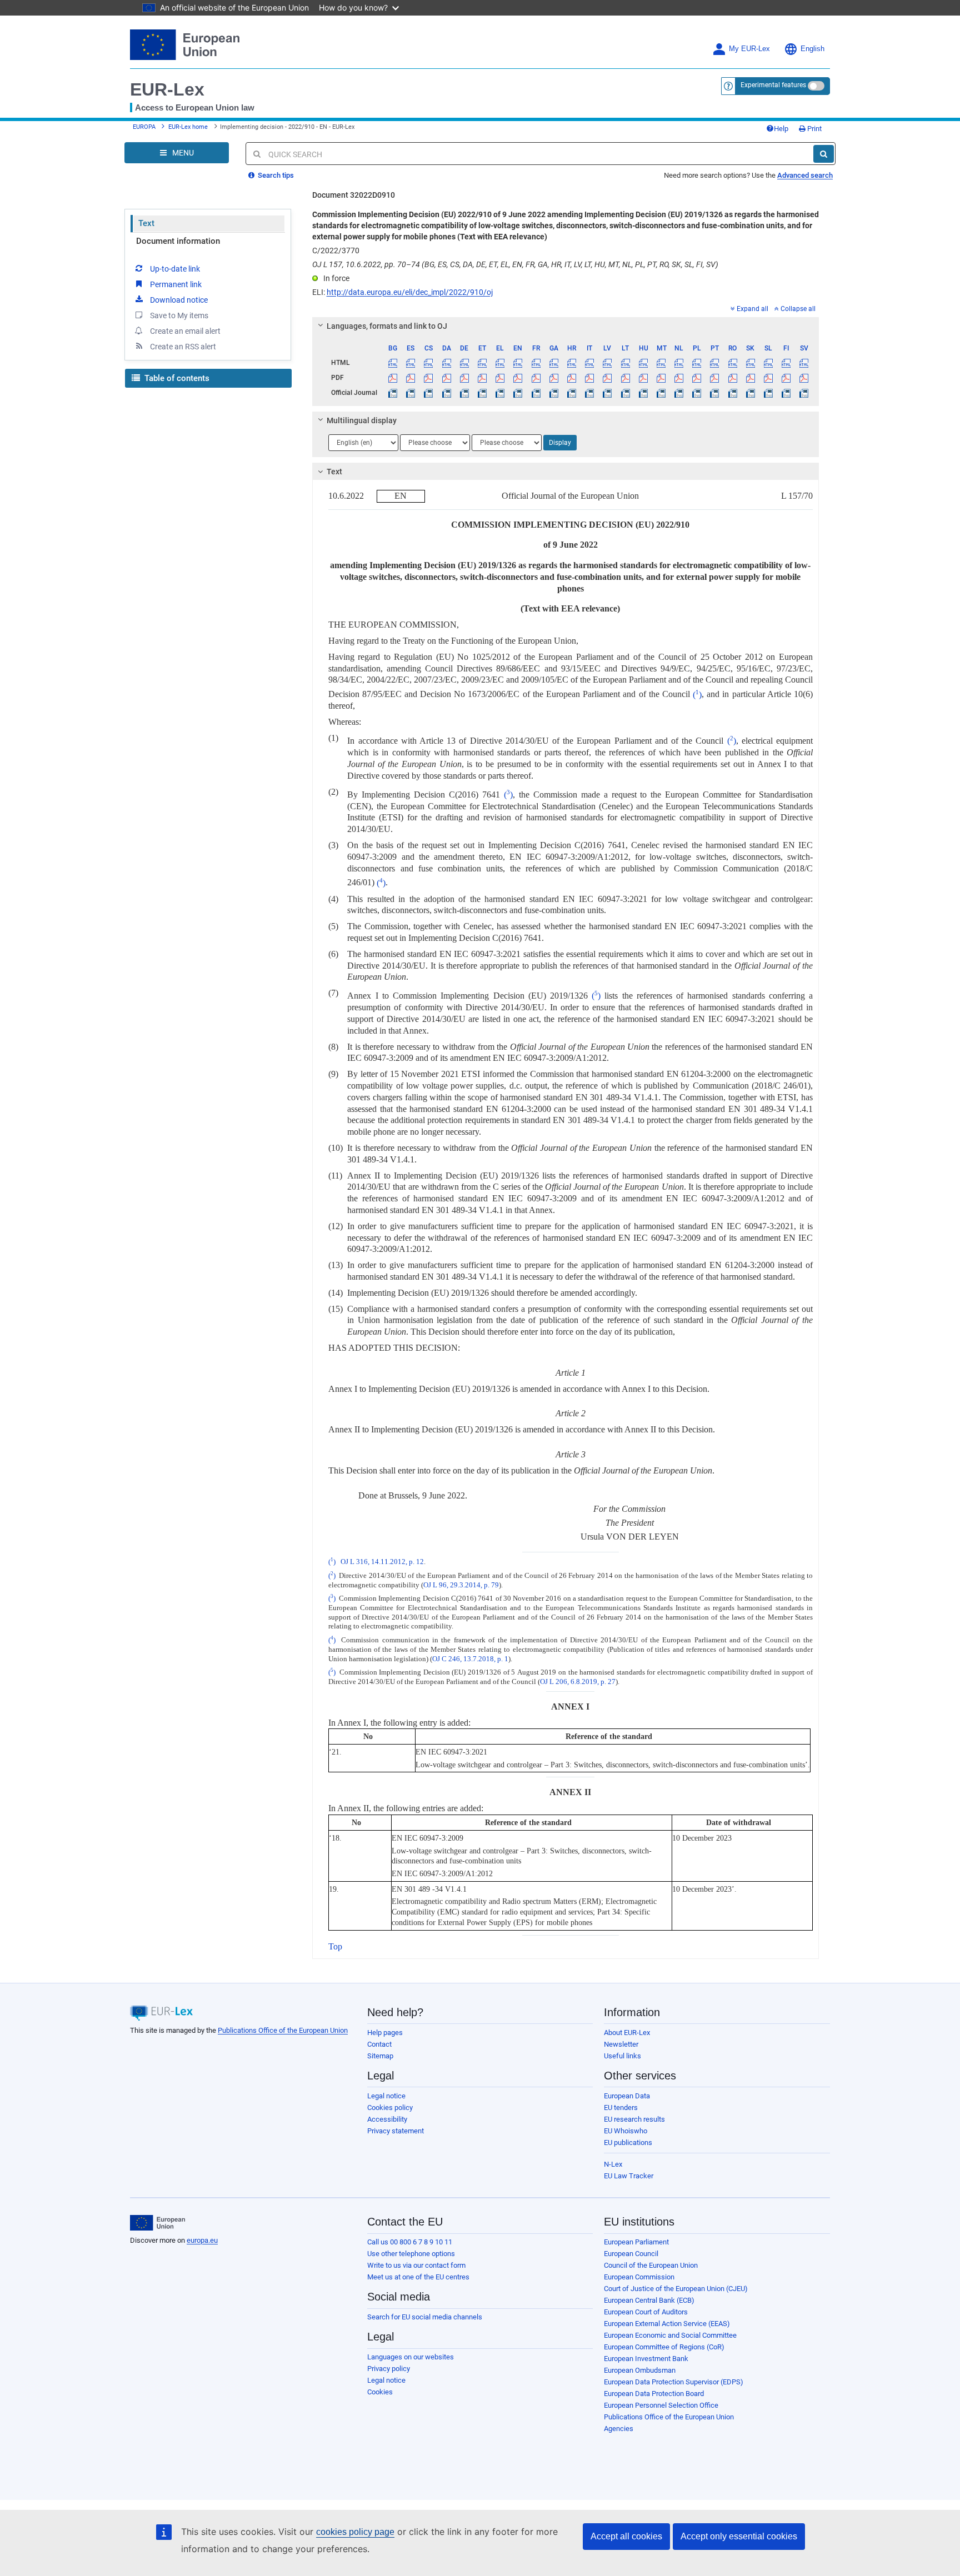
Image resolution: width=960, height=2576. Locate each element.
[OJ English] (518, 393)
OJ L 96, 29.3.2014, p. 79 (461, 1585)
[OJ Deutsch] (464, 393)
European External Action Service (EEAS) (667, 2324)
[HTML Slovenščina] (768, 363)
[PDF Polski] (697, 378)
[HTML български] (393, 363)
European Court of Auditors (646, 2312)
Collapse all (798, 309)
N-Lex (613, 2164)
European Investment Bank (646, 2359)
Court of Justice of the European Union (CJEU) (676, 2289)
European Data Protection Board (654, 2394)
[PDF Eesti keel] (482, 378)
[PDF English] (518, 378)
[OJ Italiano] (590, 393)
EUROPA (144, 127)
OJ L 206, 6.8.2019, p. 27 (578, 1682)
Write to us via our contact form (416, 2265)
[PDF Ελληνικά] (500, 378)
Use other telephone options (411, 2254)
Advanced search (805, 175)
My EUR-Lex (749, 49)
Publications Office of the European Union (283, 2030)
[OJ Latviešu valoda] (607, 393)
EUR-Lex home (188, 127)
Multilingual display (362, 420)
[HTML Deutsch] (464, 363)
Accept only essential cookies (739, 2536)
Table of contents (176, 378)
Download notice (179, 300)
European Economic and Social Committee (670, 2335)
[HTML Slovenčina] (750, 363)
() (697, 695)
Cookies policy (390, 2108)
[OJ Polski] (697, 393)
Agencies (619, 2429)
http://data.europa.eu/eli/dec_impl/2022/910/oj (410, 292)
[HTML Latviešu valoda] (607, 363)
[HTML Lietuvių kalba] (625, 363)
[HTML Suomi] (786, 363)
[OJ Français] (536, 393)
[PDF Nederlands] (679, 378)
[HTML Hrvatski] (571, 363)
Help (781, 129)
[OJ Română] (732, 393)
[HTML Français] (536, 363)
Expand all (752, 309)
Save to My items (179, 315)
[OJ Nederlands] (679, 393)
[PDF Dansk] (446, 378)
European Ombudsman (640, 2370)
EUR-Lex (167, 89)
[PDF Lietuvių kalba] (625, 378)
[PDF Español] (411, 378)
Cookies (380, 2392)
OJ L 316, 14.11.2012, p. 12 (382, 1562)
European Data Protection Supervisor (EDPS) (674, 2382)
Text (146, 223)
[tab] (566, 326)
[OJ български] (393, 393)
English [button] (812, 49)
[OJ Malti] (661, 393)
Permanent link (176, 284)
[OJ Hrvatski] (571, 393)
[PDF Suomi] (786, 378)
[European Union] (157, 2223)
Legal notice (386, 2096)
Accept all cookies (626, 2536)
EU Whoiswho (626, 2131)
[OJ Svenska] (804, 393)
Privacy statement (396, 2131)
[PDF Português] (715, 378)
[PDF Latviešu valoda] (607, 378)
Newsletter (621, 2044)
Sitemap (380, 2056)
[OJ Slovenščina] (768, 393)
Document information (178, 241)
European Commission (639, 2277)
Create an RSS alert (183, 347)
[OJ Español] (411, 393)
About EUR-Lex (627, 2033)
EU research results (634, 2119)
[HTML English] (518, 363)
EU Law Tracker (629, 2176)
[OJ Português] (715, 393)
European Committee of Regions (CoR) (664, 2347)
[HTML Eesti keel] (482, 363)
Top (335, 1946)
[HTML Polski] (697, 363)
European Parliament (636, 2242)
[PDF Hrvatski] (571, 378)
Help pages (385, 2033)
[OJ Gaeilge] (554, 393)
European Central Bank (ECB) (649, 2300)
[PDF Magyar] (643, 378)
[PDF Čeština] (429, 378)
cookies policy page (355, 2532)
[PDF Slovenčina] (750, 378)
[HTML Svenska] (804, 363)
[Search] (824, 154)
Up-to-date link (175, 269)
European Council (631, 2254)
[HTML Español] (411, 363)
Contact (379, 2044)
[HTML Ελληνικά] (500, 363)
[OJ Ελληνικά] (500, 393)
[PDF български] (393, 378)
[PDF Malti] (661, 378)
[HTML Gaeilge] (554, 363)
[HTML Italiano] (590, 363)
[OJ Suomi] (786, 393)
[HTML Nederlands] (679, 363)
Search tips (275, 175)
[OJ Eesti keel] (482, 393)
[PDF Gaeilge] (554, 378)
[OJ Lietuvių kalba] (625, 393)
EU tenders (621, 2108)
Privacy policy (389, 2369)
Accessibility (387, 2119)
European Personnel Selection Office (661, 2405)
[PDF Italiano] (590, 378)
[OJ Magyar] (643, 393)
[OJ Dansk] (446, 393)
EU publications (628, 2143)
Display (560, 443)
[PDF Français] (536, 378)
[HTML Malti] (661, 363)
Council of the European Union (651, 2265)
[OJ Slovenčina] (750, 393)
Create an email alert (185, 331)
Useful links (622, 2056)
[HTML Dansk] (446, 363)
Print (814, 129)
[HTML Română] (732, 363)
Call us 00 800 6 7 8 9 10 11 (410, 2242)
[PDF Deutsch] (464, 378)
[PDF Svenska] (804, 378)
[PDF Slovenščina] (768, 378)
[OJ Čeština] (429, 393)
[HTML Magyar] (643, 363)
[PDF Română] (732, 378)
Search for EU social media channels (425, 2317)
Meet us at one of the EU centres (418, 2277)
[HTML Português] (715, 363)
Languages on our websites (411, 2357)
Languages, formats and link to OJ (387, 326)
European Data (627, 2096)
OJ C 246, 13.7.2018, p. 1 (470, 1659)
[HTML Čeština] (429, 363)
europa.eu (202, 2240)
